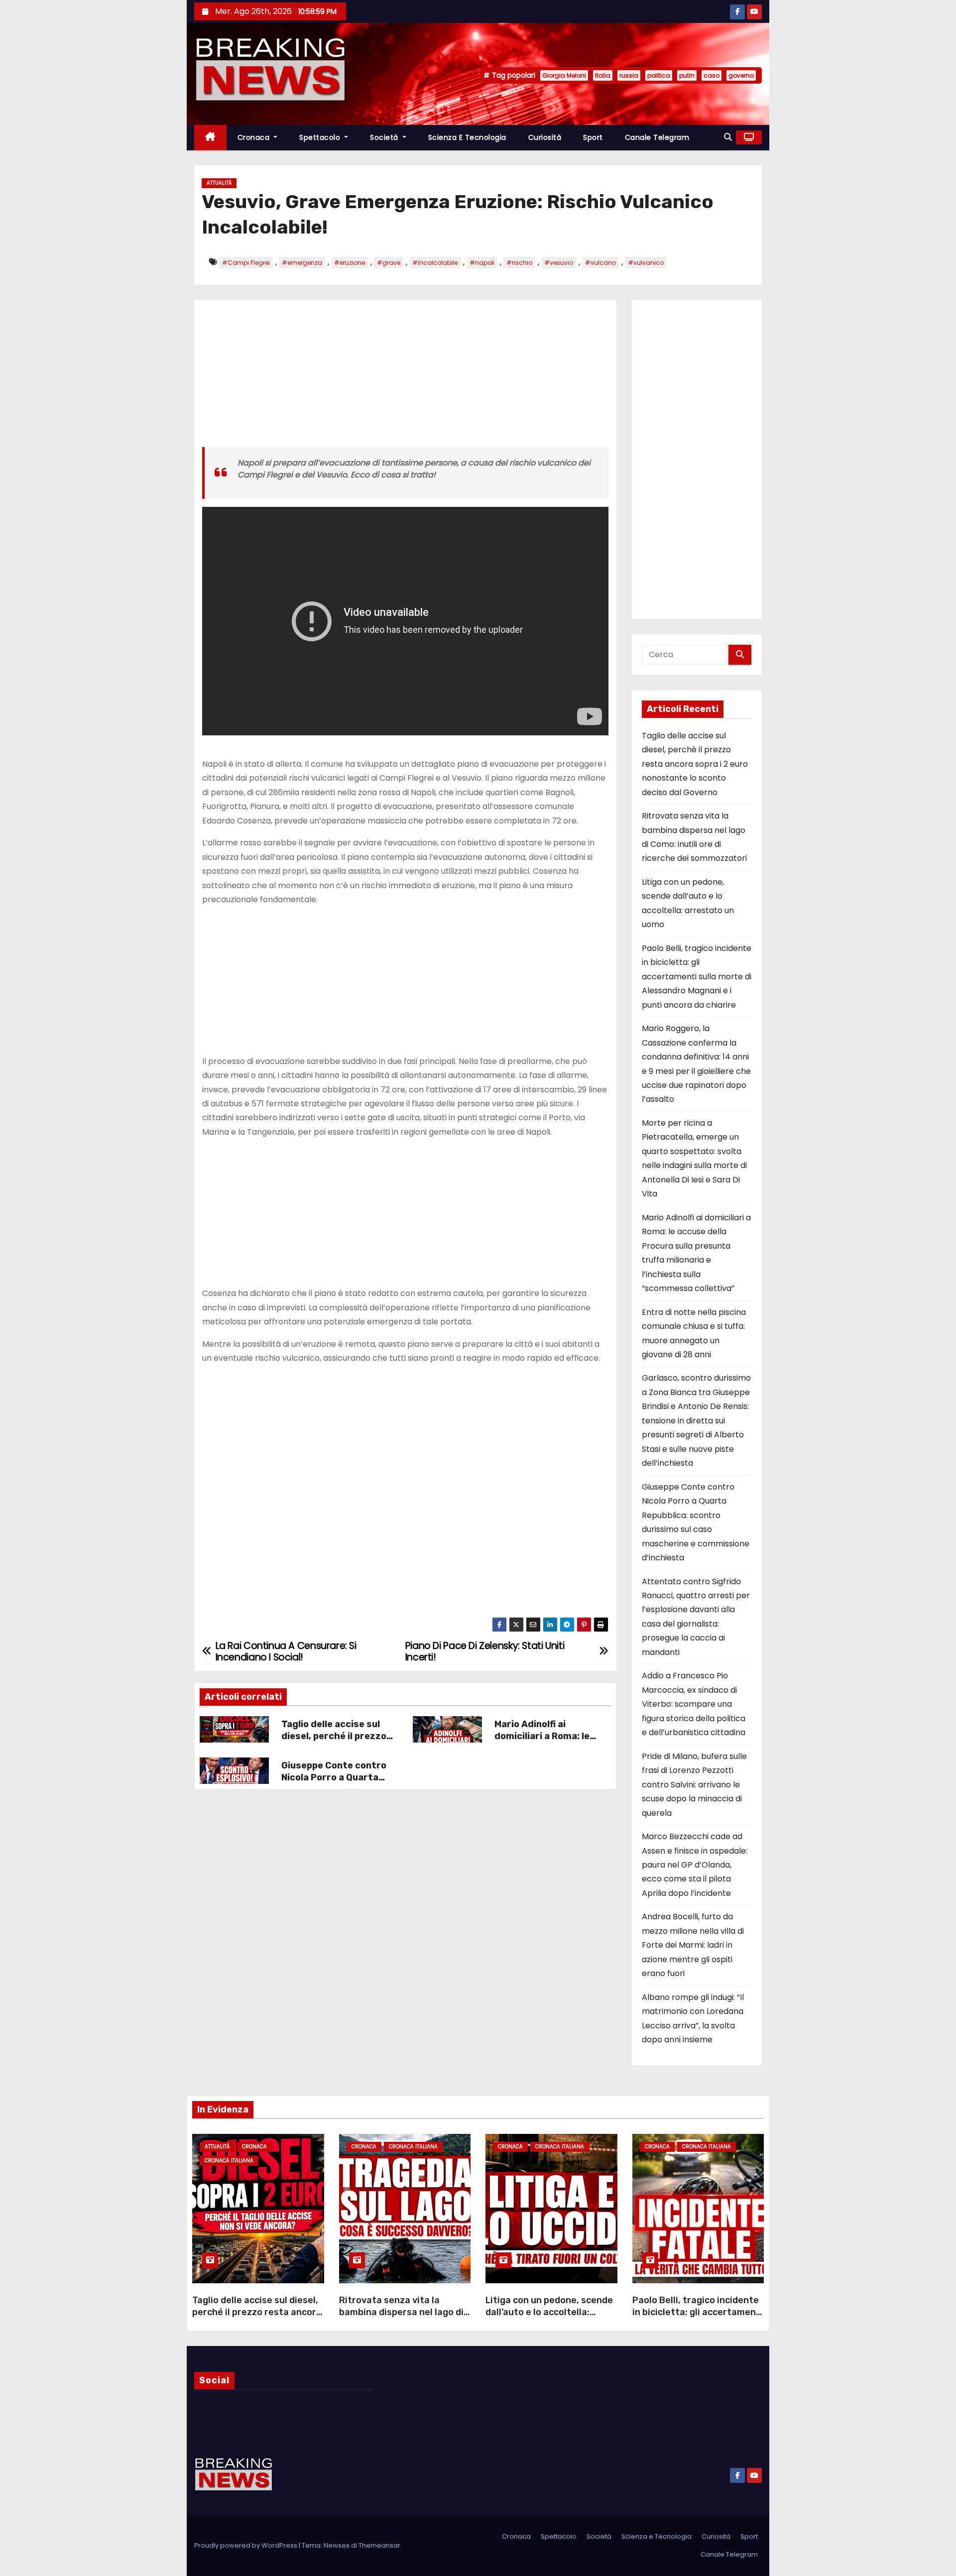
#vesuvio (559, 263)
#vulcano (600, 263)
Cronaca (255, 137)
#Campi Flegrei (246, 263)
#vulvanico (646, 263)
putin (687, 75)
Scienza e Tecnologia (467, 137)
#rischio (519, 263)
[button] (728, 137)
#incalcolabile (435, 263)
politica (659, 75)
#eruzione (350, 263)
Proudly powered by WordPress (246, 2545)
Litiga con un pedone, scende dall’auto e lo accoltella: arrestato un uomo (549, 2312)
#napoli (482, 263)
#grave (389, 263)
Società (385, 137)
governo (741, 75)
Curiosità (545, 137)
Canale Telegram (657, 137)
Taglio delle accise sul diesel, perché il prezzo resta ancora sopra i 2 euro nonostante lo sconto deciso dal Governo (695, 764)
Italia (603, 75)
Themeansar (379, 2545)
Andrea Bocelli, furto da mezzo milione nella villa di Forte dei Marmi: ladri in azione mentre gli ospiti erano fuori (693, 1945)
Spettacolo (321, 137)
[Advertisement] (405, 377)
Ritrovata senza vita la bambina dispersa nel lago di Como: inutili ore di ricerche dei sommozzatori (401, 2318)
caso (712, 75)
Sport (593, 137)
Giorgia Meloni (564, 75)
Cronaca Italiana (229, 2161)
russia (629, 75)
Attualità (219, 183)
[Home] (210, 138)
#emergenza (302, 263)
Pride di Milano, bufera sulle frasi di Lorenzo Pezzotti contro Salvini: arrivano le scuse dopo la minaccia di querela (694, 1785)
